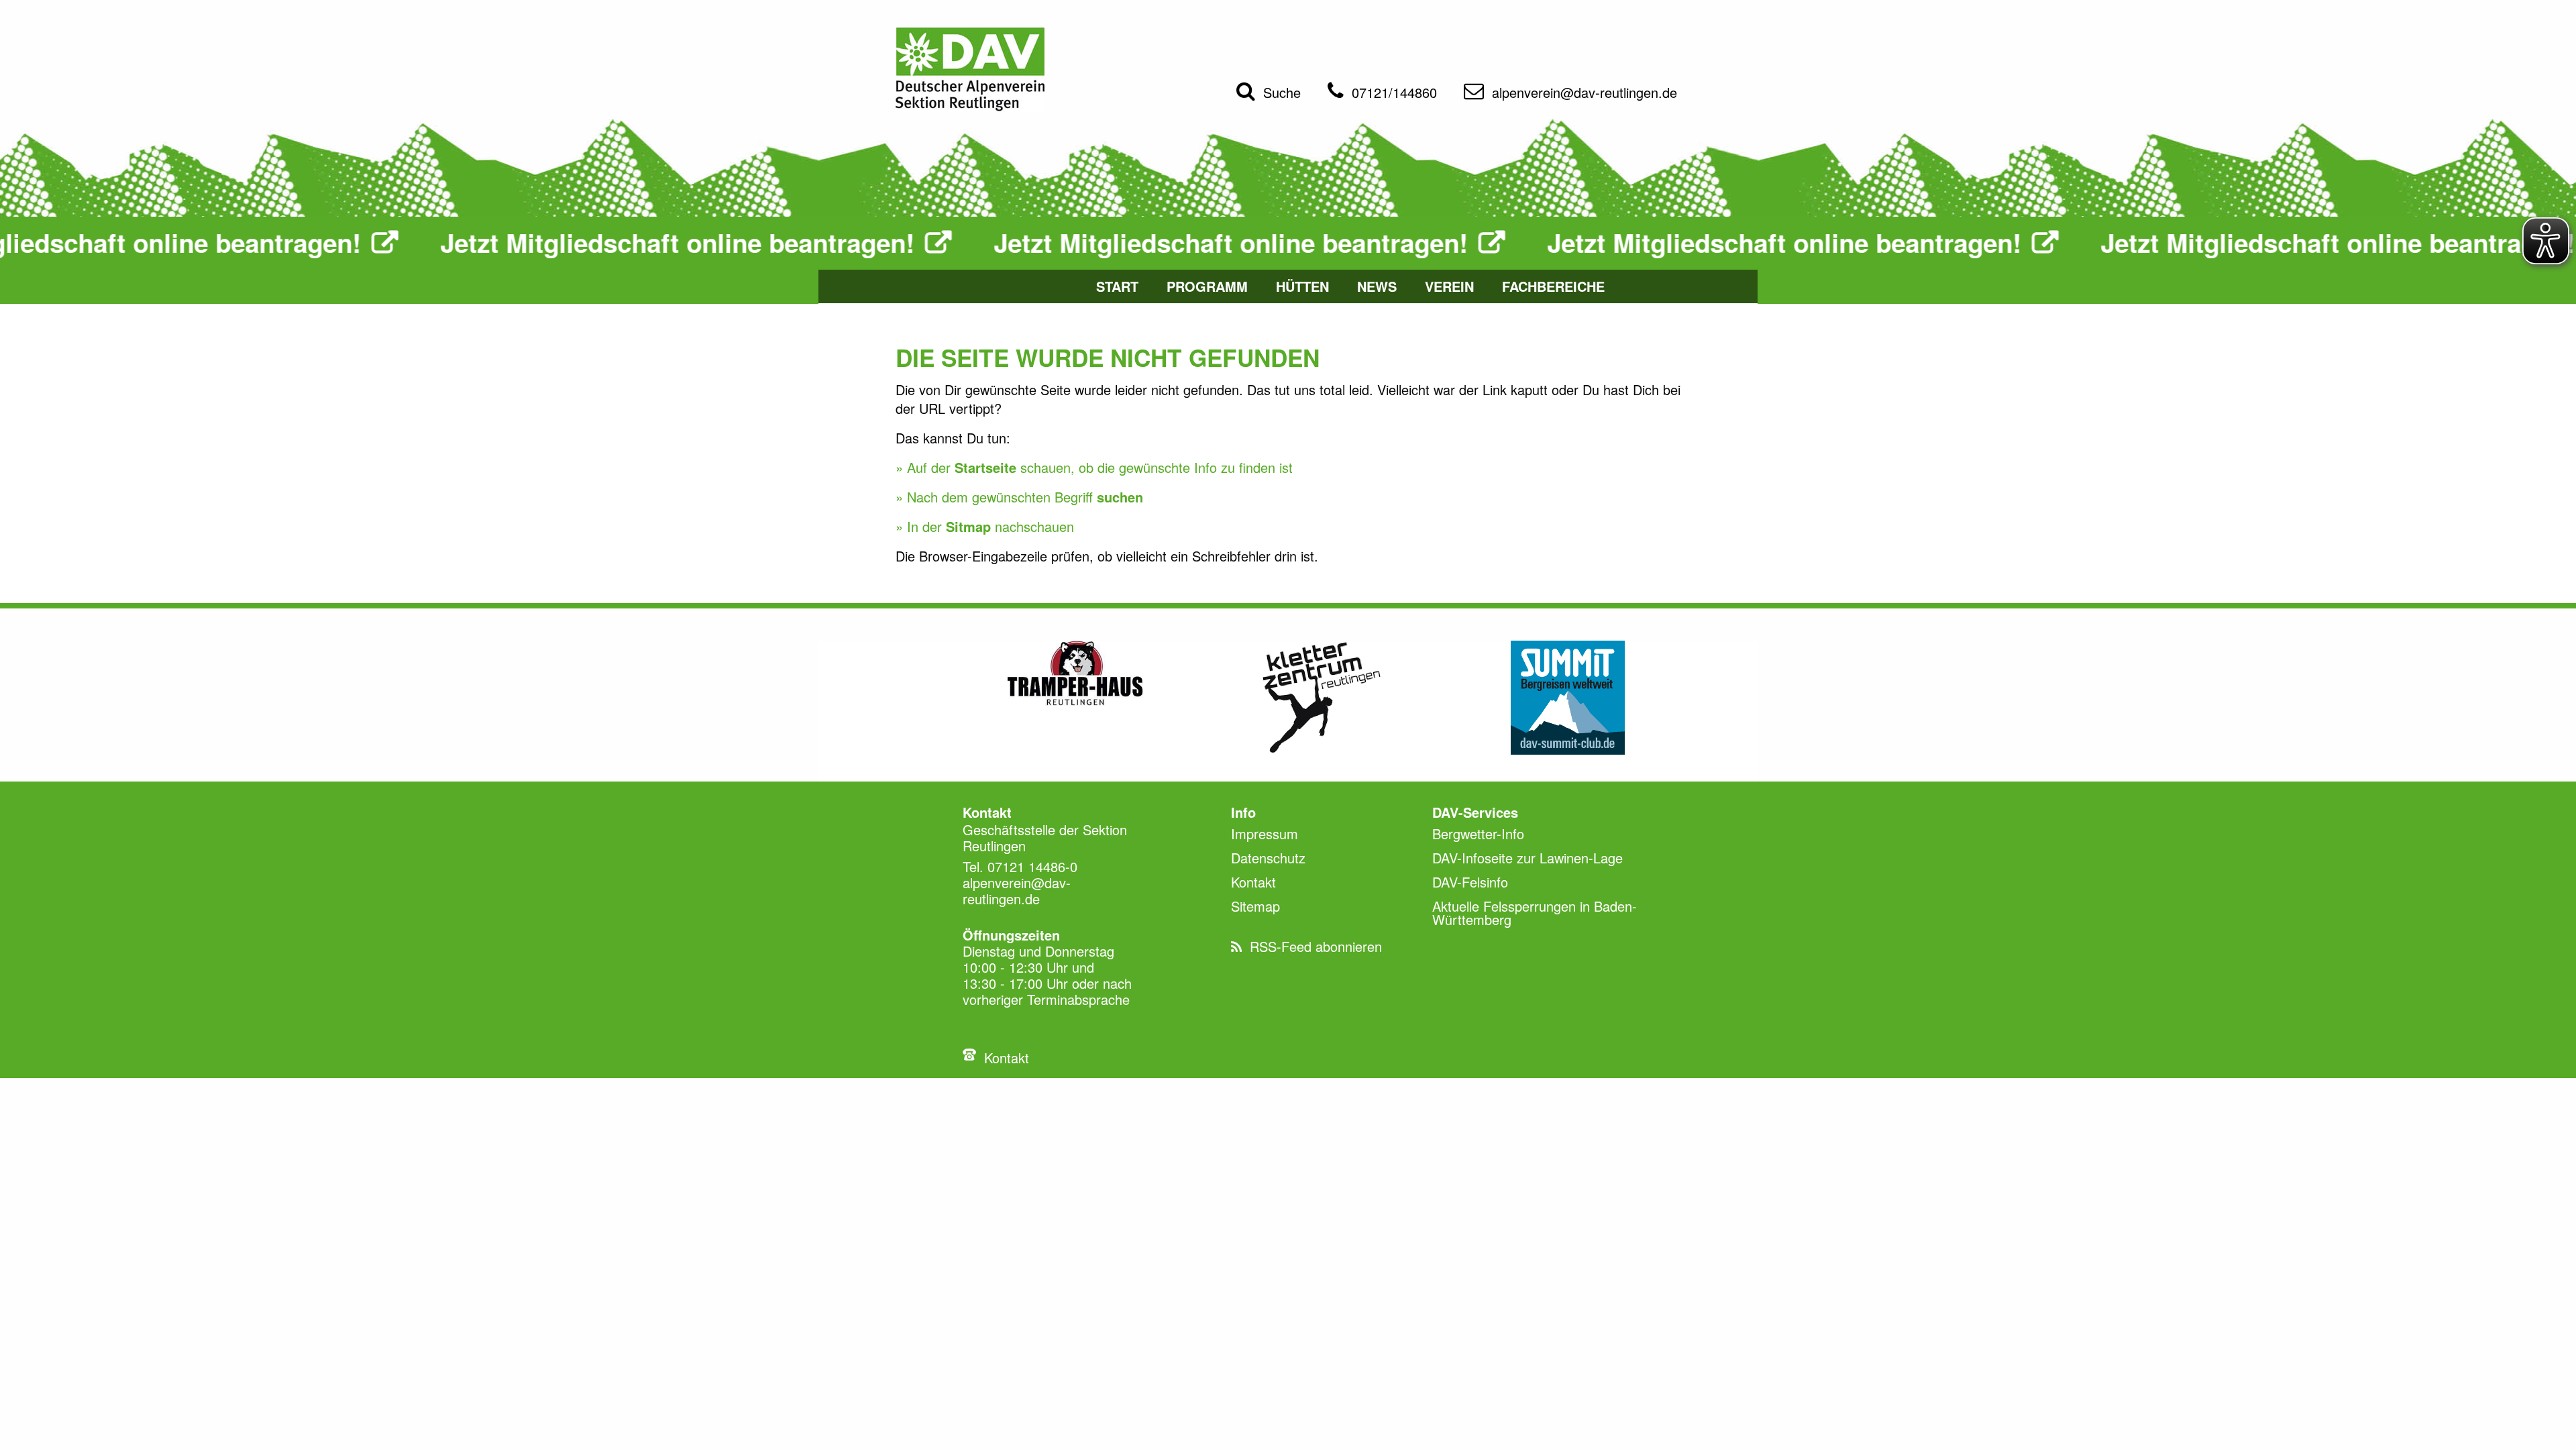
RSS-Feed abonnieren (1316, 946)
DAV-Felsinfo (1470, 882)
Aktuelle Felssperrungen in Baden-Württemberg (1535, 913)
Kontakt (1007, 1058)
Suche (1282, 92)
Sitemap (1255, 906)
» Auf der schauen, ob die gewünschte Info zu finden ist (1094, 467)
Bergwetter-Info (1478, 834)
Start (1117, 286)
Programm (1207, 286)
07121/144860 (1394, 92)
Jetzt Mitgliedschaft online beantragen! (562, 243)
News (1377, 286)
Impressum (1265, 834)
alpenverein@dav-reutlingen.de (1585, 92)
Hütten (1302, 286)
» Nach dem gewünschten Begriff (1019, 497)
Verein (1449, 286)
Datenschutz (1268, 858)
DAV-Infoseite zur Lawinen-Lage (1527, 858)
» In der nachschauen (985, 526)
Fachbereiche (1553, 286)
